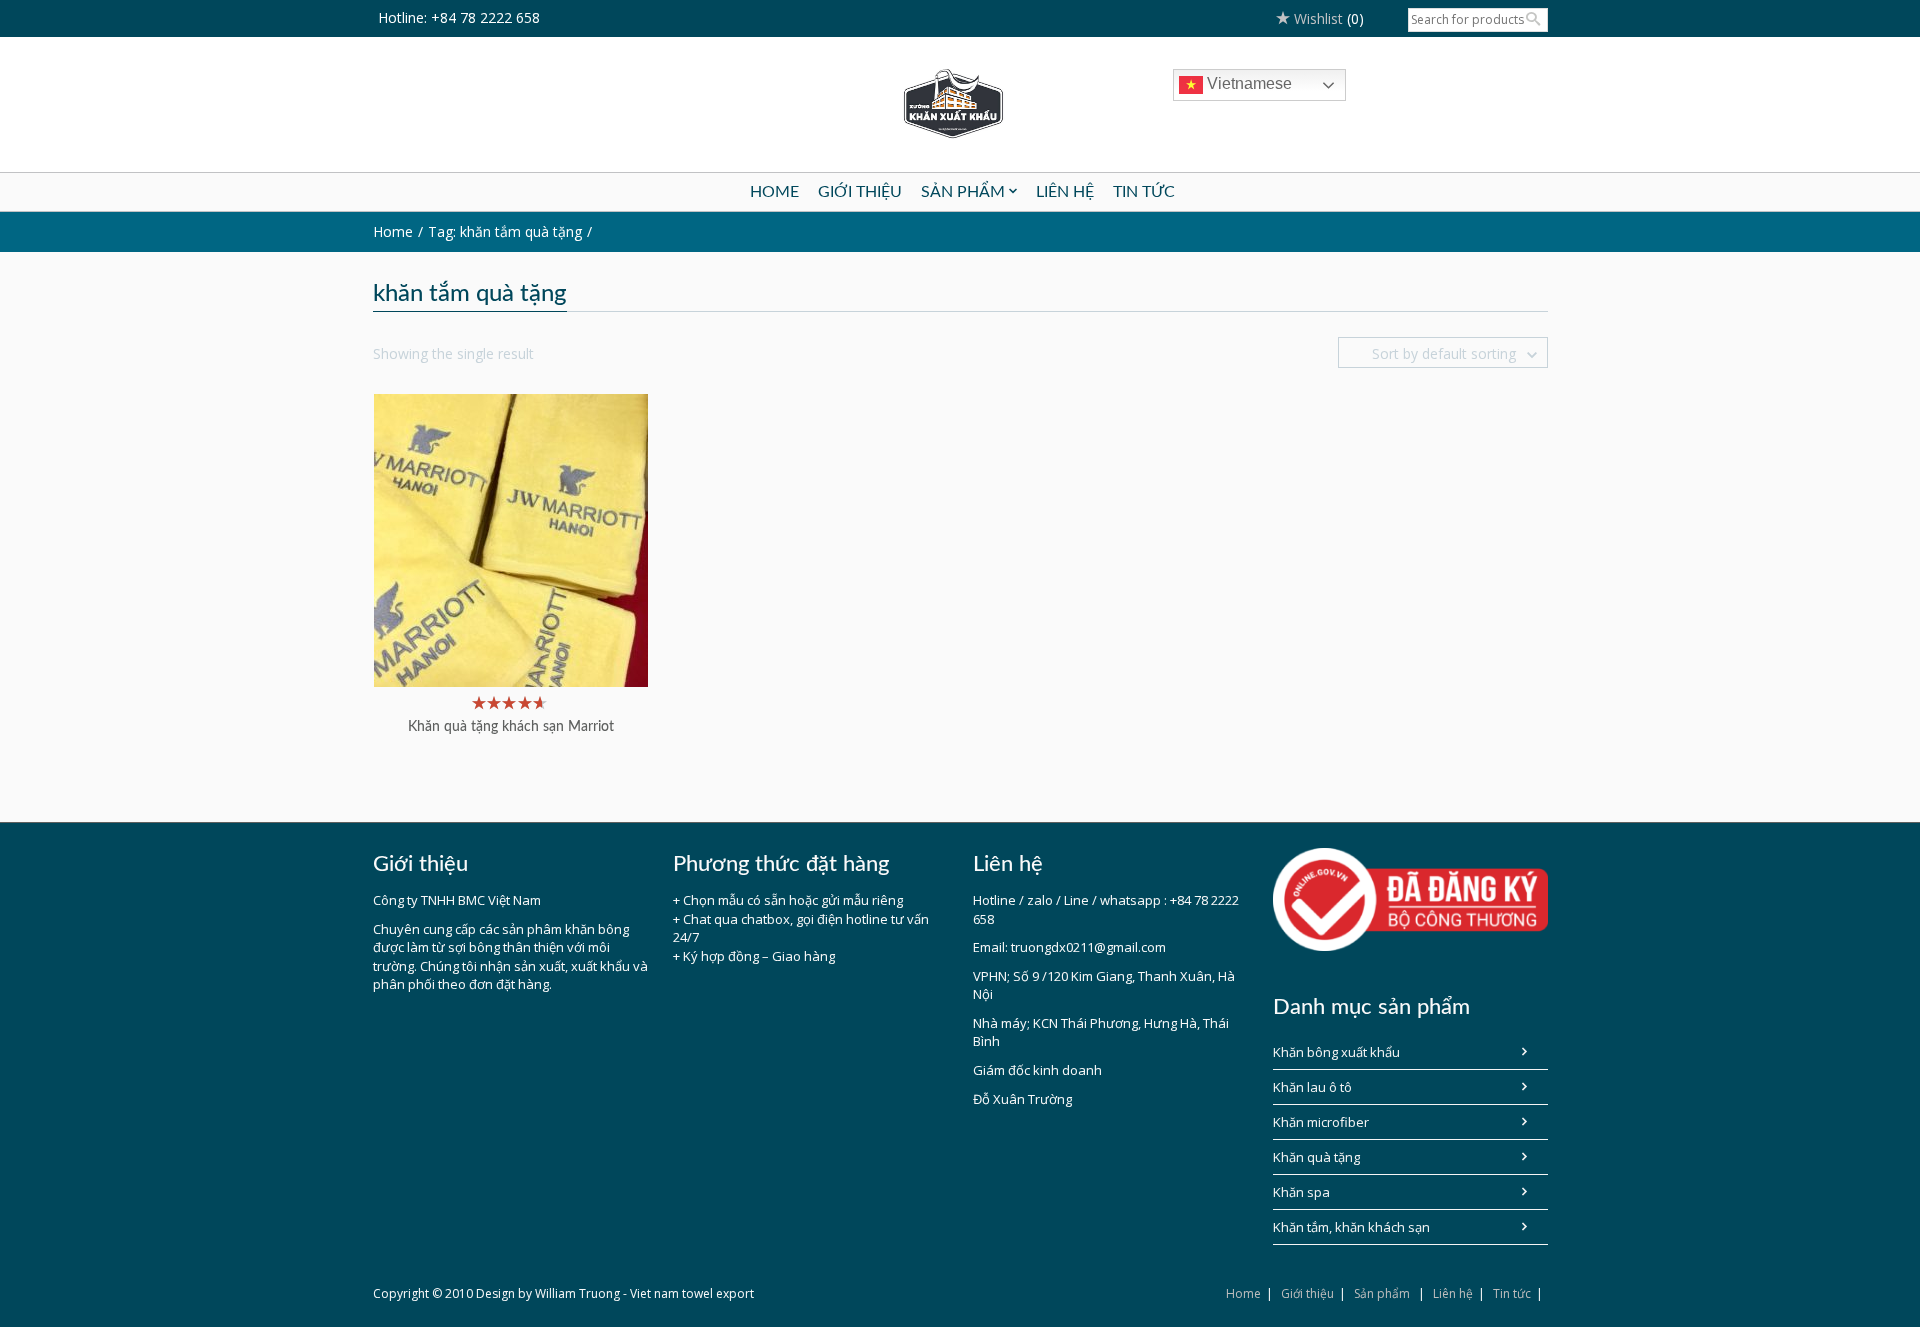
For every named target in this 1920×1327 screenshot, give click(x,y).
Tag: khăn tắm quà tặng (505, 231)
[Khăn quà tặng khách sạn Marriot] (511, 538)
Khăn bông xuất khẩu (1336, 1052)
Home (1243, 1293)
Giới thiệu (1307, 1293)
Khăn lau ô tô (1312, 1087)
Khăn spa (1301, 1192)
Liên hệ (1453, 1293)
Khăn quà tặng (1316, 1157)
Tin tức (1512, 1293)
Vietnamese (1247, 83)
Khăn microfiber (1321, 1122)
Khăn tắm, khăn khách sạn (1351, 1227)
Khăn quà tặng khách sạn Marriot (511, 727)
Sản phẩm (1382, 1293)
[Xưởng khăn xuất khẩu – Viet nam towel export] (960, 104)
